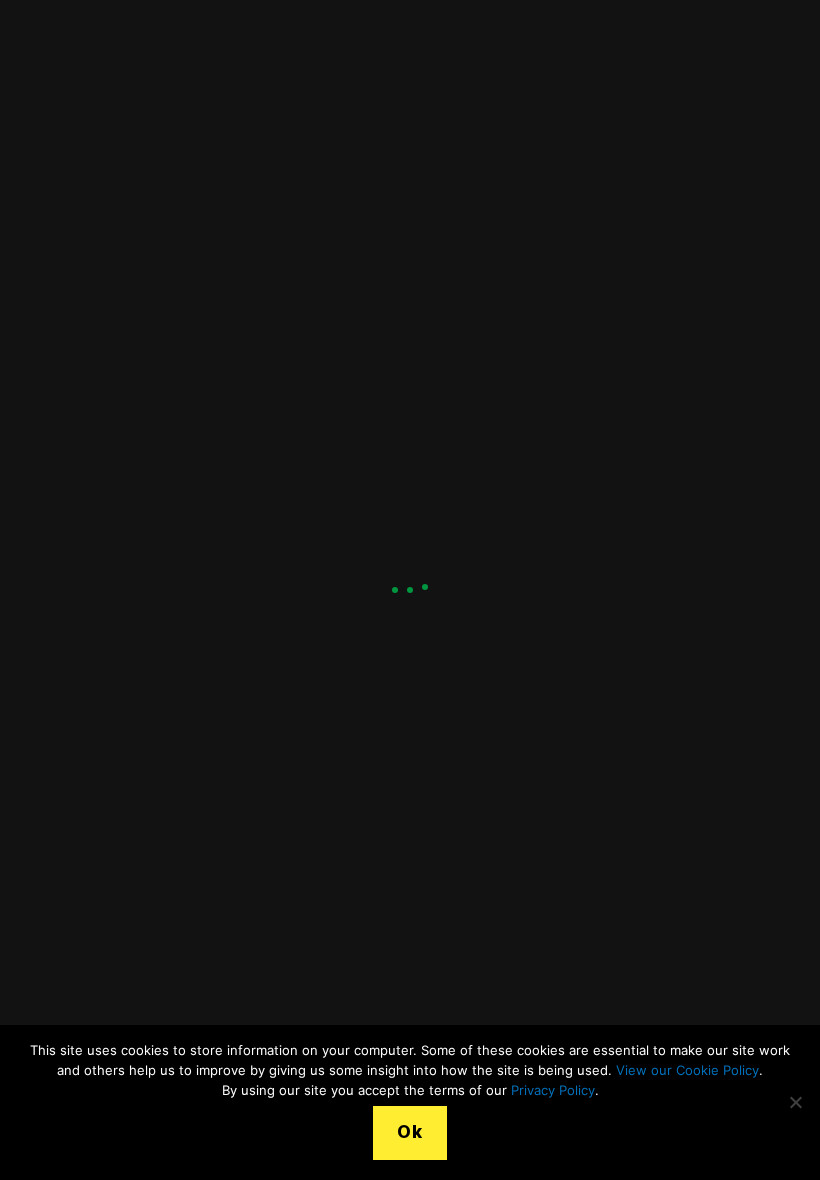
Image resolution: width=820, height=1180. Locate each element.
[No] (795, 1102)
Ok (409, 1132)
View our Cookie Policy (687, 1070)
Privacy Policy (553, 1090)
